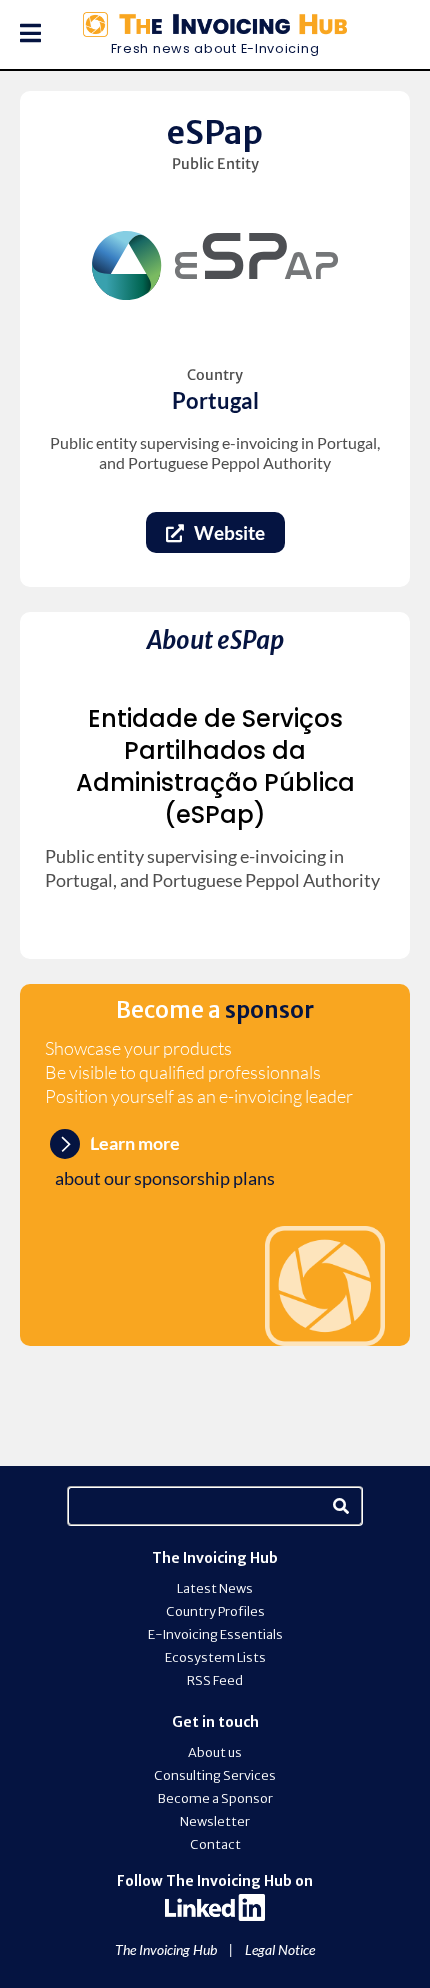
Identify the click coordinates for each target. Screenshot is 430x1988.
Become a (215, 1010)
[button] (20, 32)
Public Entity (215, 164)
